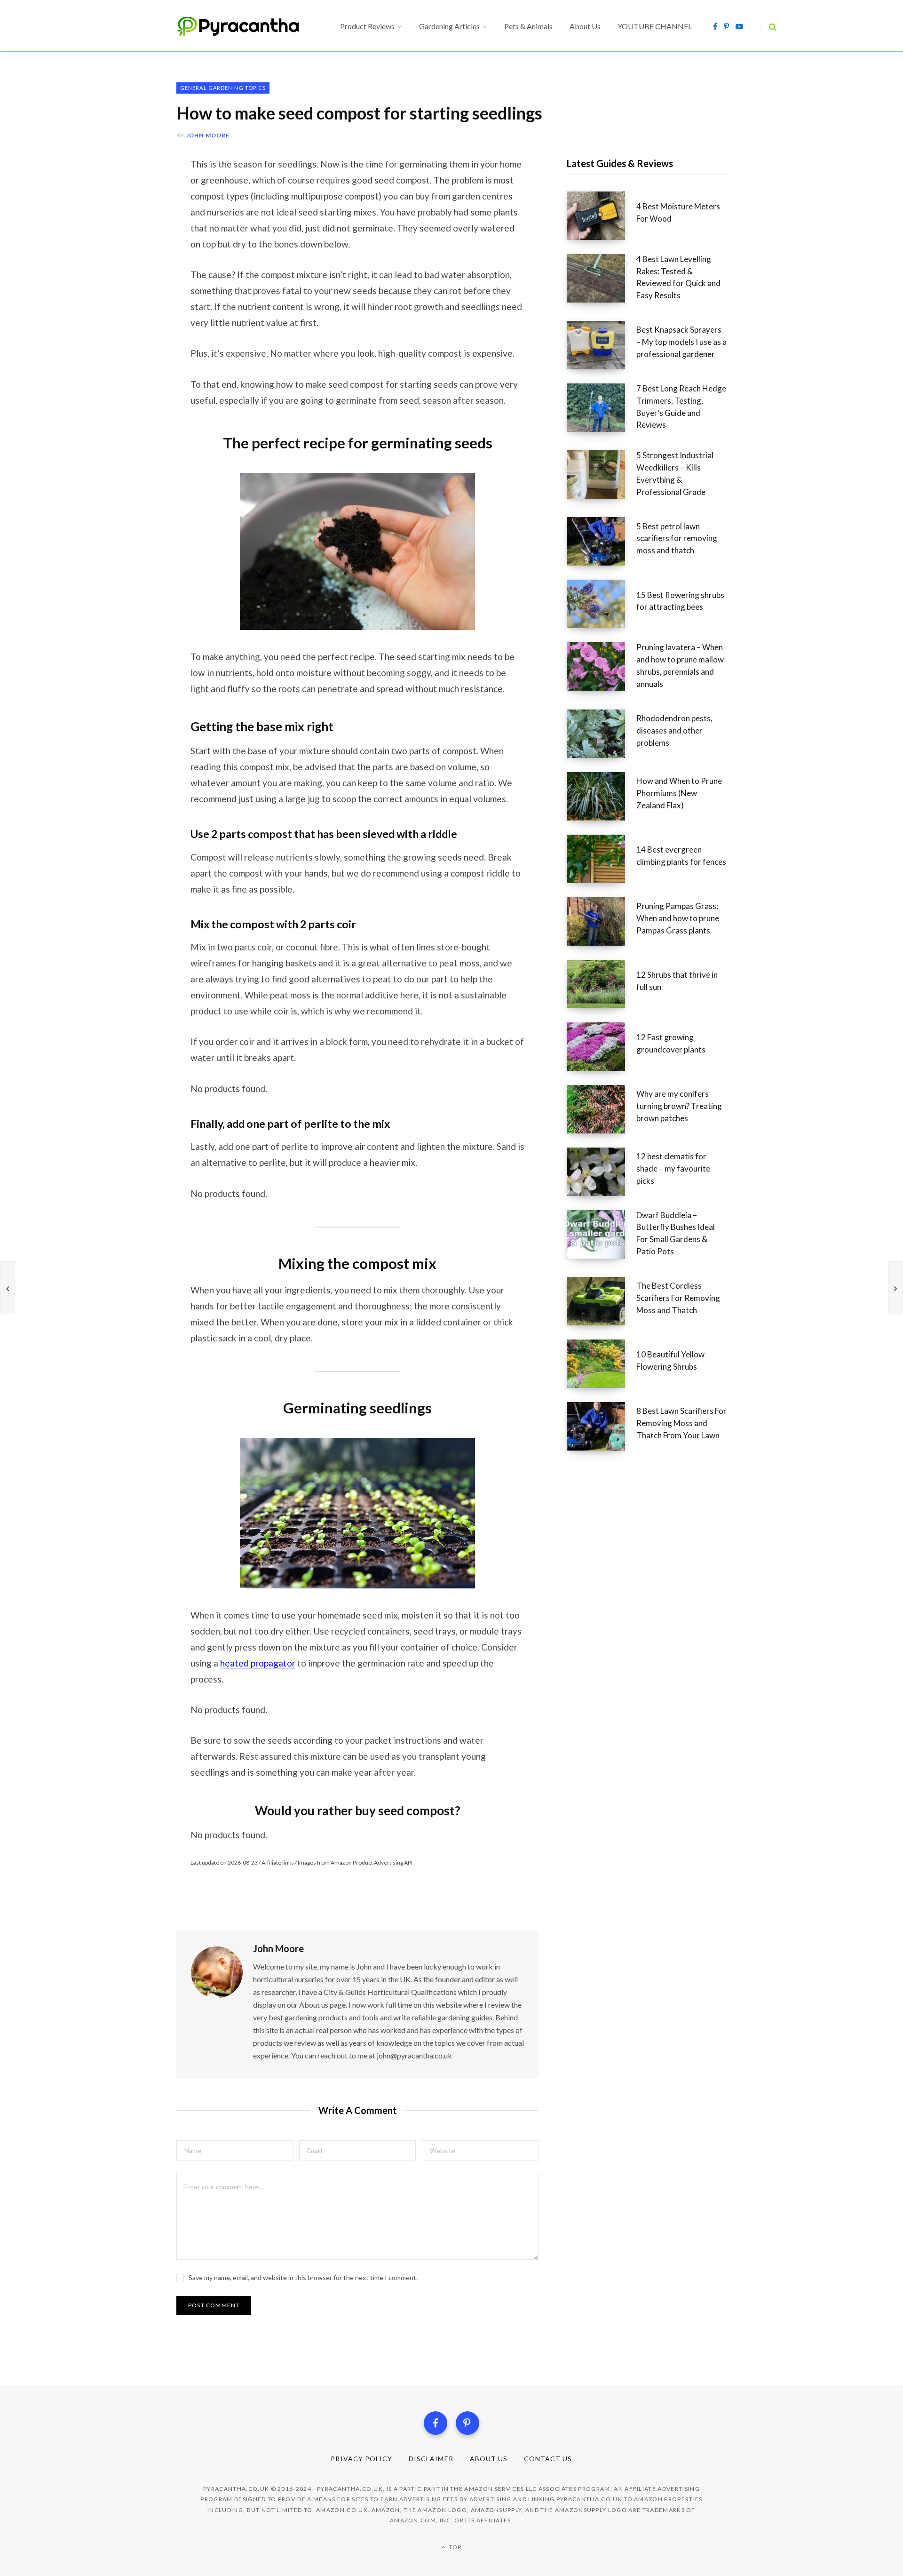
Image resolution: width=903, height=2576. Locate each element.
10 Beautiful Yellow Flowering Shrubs (670, 1360)
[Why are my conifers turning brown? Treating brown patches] (602, 1109)
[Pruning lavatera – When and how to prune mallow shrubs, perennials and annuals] (602, 669)
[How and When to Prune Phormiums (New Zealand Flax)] (602, 796)
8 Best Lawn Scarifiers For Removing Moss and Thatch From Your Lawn (681, 1423)
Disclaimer (431, 2459)
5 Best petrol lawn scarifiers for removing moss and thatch (677, 538)
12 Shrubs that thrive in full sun (677, 981)
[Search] (769, 27)
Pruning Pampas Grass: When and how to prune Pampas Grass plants (678, 918)
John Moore (208, 135)
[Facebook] (436, 2423)
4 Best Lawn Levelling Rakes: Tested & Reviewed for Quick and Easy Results (678, 277)
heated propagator (258, 1663)
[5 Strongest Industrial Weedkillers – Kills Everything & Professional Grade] (602, 477)
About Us (489, 2459)
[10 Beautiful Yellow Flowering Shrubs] (602, 1364)
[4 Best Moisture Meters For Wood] (602, 216)
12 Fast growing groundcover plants (671, 1043)
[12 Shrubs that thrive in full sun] (602, 984)
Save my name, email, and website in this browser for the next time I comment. (303, 2277)
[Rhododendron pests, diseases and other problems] (602, 734)
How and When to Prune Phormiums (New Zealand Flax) (679, 793)
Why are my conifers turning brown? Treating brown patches (679, 1106)
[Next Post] (895, 1288)
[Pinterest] (467, 2423)
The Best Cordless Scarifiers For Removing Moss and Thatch (678, 1298)
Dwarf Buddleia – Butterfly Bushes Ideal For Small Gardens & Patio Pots (676, 1233)
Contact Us (548, 2459)
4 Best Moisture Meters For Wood (678, 212)
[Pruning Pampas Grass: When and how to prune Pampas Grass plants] (602, 921)
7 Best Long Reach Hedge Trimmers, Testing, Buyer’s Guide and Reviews (681, 407)
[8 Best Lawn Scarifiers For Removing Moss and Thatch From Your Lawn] (602, 1426)
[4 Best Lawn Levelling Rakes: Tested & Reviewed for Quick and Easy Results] (602, 280)
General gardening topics (223, 88)
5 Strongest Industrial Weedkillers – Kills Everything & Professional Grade (675, 473)
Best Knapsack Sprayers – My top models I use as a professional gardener (681, 342)
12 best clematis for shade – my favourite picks (673, 1168)
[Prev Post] (8, 1288)
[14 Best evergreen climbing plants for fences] (602, 859)
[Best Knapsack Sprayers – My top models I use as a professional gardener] (602, 345)
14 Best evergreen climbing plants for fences (681, 856)
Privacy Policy (361, 2459)
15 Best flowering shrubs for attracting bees (680, 601)
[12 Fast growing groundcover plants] (602, 1047)
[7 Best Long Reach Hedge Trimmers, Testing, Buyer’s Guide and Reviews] (602, 410)
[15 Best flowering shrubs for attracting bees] (602, 604)
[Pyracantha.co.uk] (247, 26)
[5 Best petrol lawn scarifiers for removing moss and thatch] (602, 541)
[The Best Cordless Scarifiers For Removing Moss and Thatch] (602, 1301)
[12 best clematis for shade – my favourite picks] (602, 1172)
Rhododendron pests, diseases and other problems (674, 730)
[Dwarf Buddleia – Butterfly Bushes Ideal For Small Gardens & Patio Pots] (602, 1236)
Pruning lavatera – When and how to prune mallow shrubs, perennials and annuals (680, 665)
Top (454, 2547)
